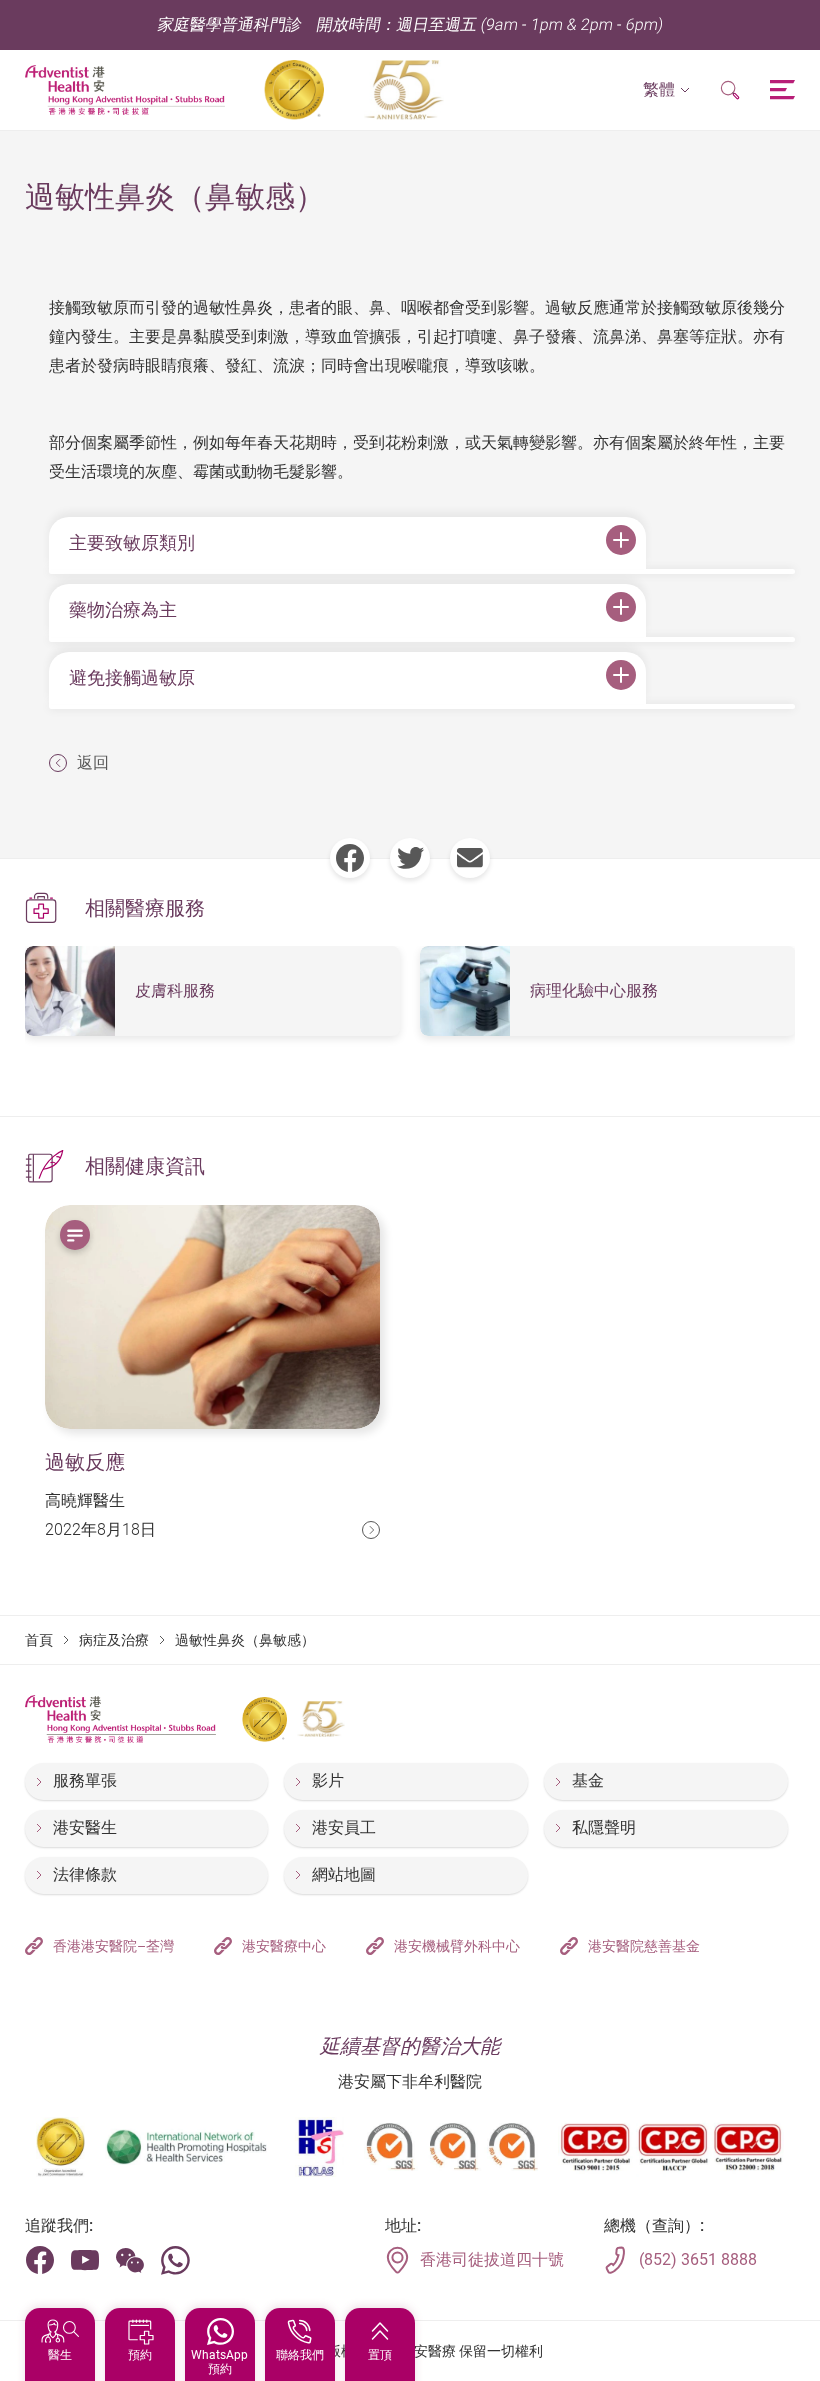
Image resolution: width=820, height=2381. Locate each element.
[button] (666, 90)
